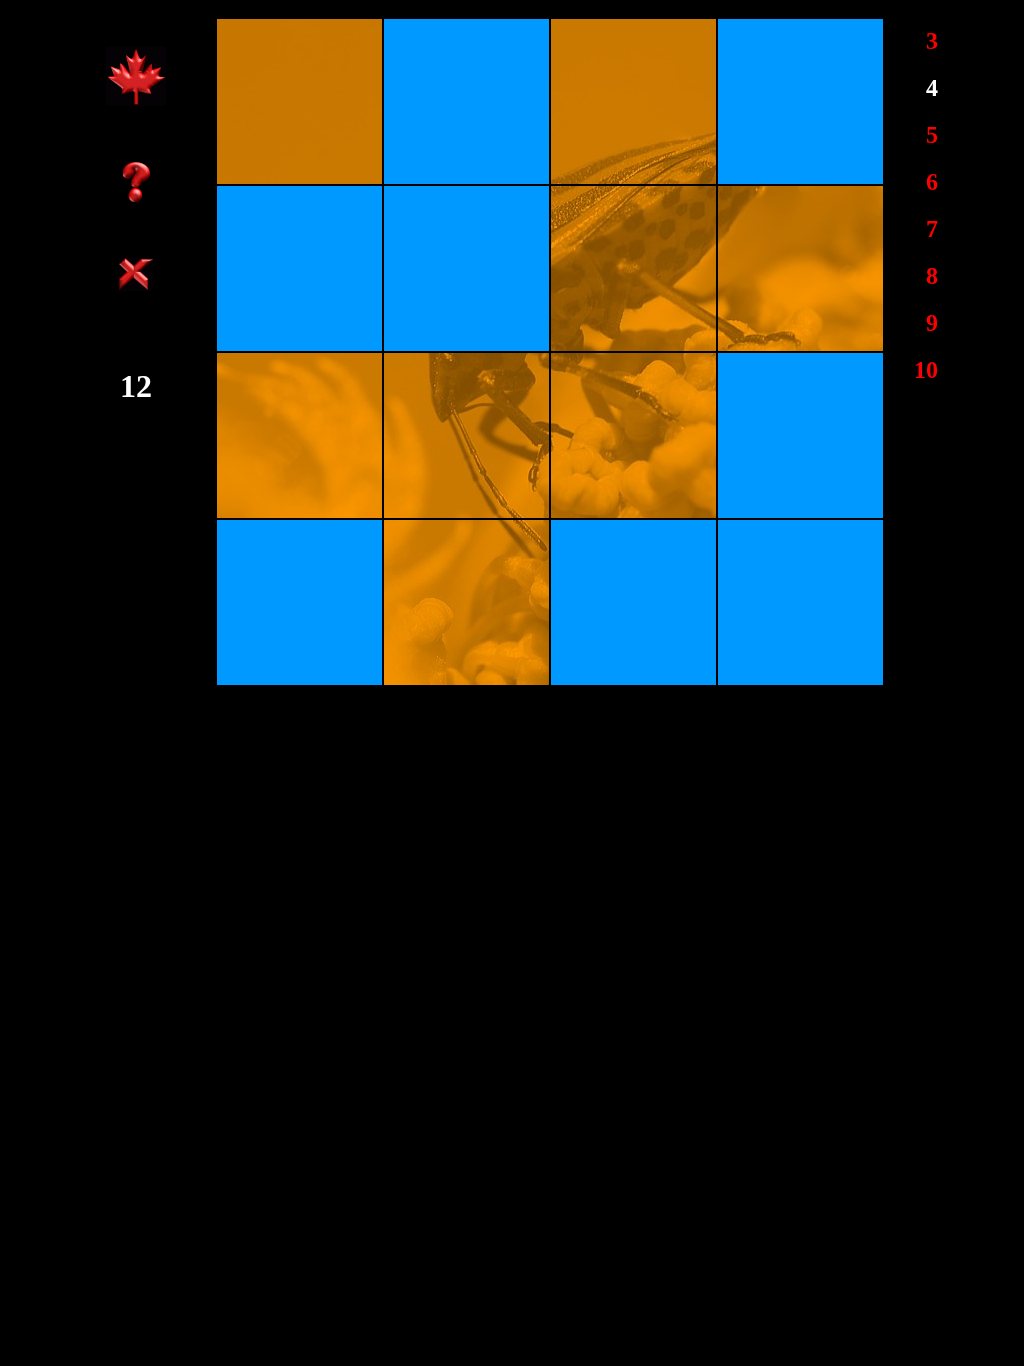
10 (926, 370)
